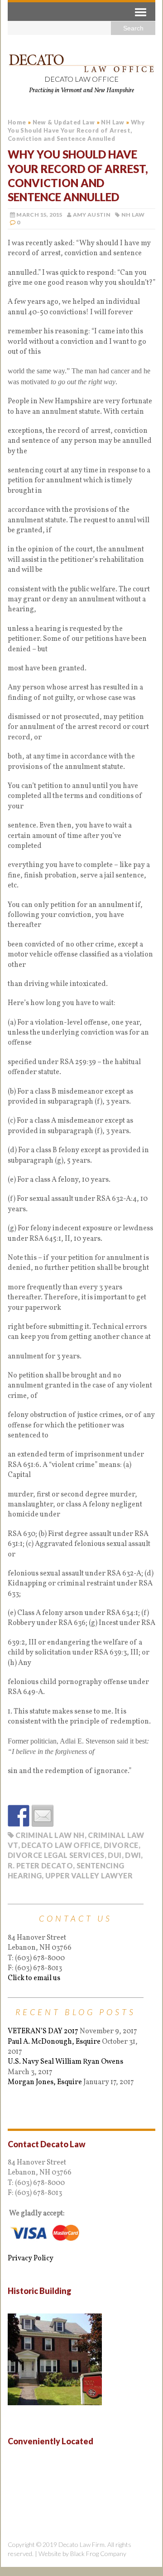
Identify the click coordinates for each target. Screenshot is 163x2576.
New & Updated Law (64, 122)
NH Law (133, 215)
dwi (133, 1855)
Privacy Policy (31, 2259)
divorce (121, 1845)
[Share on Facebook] (19, 1816)
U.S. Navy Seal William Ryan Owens (65, 2062)
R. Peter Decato (40, 1865)
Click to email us (34, 1978)
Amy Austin (92, 215)
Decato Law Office (61, 1845)
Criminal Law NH (50, 1835)
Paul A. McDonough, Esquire (54, 2042)
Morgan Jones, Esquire (45, 2082)
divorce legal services (56, 1855)
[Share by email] (43, 1816)
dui (115, 1855)
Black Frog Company (98, 2554)
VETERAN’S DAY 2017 (43, 2031)
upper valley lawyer (89, 1875)
